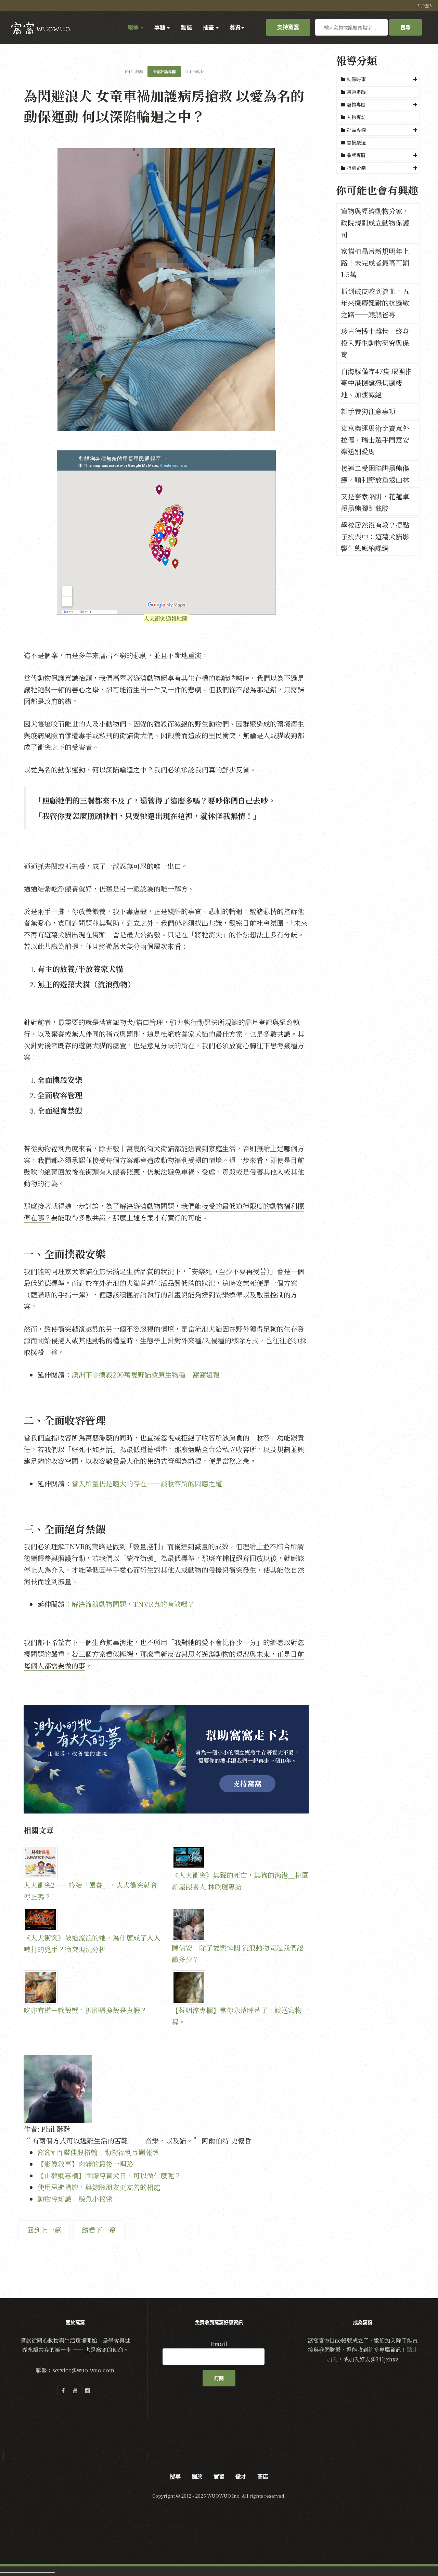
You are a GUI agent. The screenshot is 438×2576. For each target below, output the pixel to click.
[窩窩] (41, 28)
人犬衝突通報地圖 (166, 619)
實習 (219, 2476)
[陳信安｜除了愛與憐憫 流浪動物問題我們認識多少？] (240, 1925)
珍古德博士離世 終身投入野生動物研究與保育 (375, 343)
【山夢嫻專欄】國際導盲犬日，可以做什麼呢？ (109, 2175)
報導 (134, 27)
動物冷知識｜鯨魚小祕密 (75, 2199)
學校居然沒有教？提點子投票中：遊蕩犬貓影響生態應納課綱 (375, 536)
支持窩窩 (288, 27)
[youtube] (75, 2391)
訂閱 (219, 2378)
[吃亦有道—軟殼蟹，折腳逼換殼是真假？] (92, 1987)
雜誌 (186, 27)
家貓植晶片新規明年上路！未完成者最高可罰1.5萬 (375, 263)
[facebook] (63, 2391)
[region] (166, 1759)
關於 (197, 2476)
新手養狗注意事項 (368, 411)
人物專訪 (356, 117)
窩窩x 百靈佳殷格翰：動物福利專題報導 (98, 2152)
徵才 (241, 2476)
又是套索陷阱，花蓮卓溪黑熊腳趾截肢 (375, 502)
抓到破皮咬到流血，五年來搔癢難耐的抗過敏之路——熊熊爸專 (375, 303)
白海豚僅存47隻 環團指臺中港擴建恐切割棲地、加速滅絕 (376, 383)
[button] (378, 79)
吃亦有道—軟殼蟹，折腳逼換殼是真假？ (85, 2010)
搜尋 (405, 27)
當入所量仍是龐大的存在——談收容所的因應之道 (147, 1483)
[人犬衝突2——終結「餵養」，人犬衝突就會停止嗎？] (92, 1862)
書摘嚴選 (356, 142)
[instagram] (88, 2391)
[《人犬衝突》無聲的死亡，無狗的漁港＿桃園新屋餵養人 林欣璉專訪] (240, 1857)
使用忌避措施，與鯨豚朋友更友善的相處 (99, 2187)
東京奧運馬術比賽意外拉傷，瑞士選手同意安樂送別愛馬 (375, 440)
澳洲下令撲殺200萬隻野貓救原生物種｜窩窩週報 (146, 1375)
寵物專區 (356, 104)
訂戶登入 (425, 5)
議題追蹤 (356, 92)
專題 (160, 27)
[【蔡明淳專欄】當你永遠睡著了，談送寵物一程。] (240, 1987)
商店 (263, 2476)
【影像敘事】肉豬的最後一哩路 (85, 2164)
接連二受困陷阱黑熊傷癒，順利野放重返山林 (375, 474)
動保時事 (356, 79)
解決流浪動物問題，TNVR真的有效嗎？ (133, 1604)
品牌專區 (356, 155)
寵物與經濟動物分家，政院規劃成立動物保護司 (375, 223)
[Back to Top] (416, 2554)
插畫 (209, 27)
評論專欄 (356, 130)
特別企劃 (356, 168)
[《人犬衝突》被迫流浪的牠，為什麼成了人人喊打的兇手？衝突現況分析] (92, 1920)
